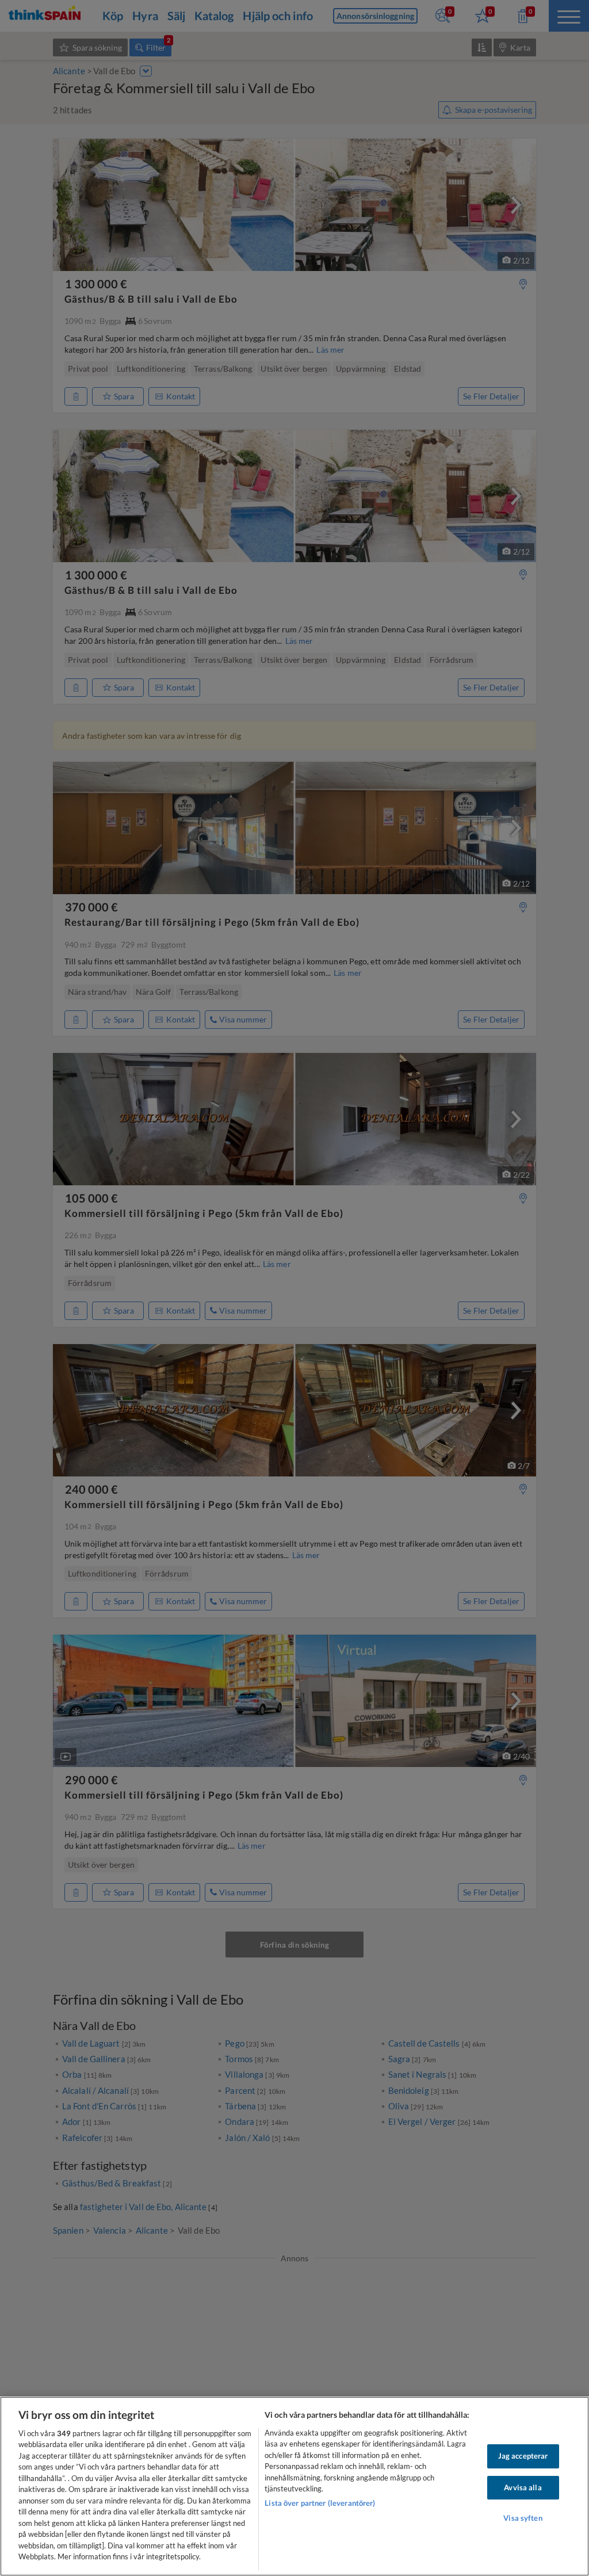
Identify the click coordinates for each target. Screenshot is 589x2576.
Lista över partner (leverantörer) (320, 2503)
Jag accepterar (523, 2456)
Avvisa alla (523, 2487)
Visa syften (523, 2518)
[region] (294, 2486)
